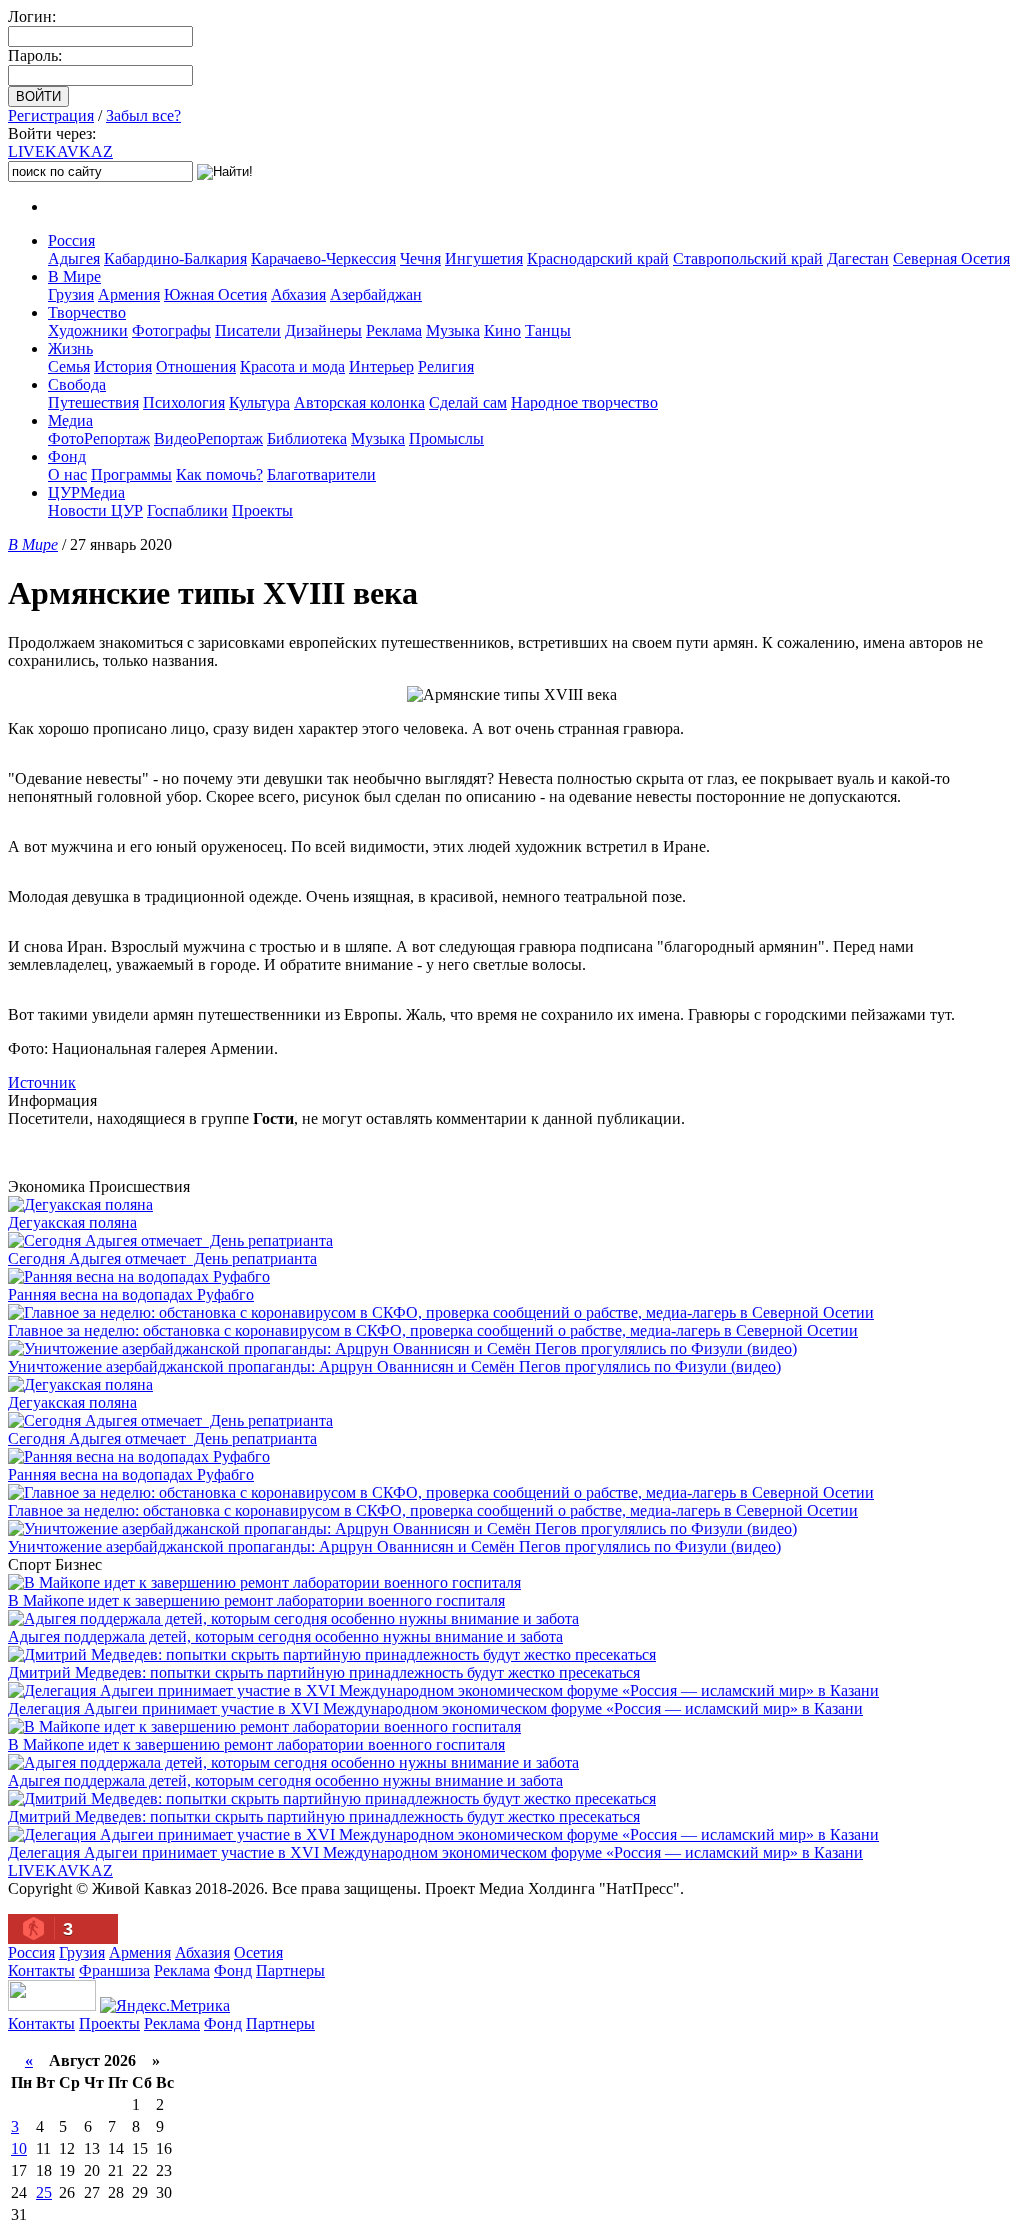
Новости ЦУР (95, 510)
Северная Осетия (951, 258)
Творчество (87, 312)
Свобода (77, 384)
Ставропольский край (748, 258)
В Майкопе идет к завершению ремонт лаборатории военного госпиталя (256, 1600)
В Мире (74, 276)
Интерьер (381, 366)
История (123, 366)
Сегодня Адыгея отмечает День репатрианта (162, 1258)
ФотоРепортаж (99, 438)
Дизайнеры (323, 330)
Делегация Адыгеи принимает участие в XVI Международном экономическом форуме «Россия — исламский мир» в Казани (435, 1708)
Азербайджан (376, 294)
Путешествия (93, 402)
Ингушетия (484, 258)
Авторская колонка (359, 402)
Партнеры (290, 1970)
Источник (42, 1082)
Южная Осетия (215, 294)
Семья (69, 366)
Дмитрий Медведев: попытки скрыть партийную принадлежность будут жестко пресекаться (324, 1672)
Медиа (70, 420)
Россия (71, 240)
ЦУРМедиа (86, 492)
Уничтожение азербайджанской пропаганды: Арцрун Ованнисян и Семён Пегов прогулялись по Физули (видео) (394, 1366)
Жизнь (70, 348)
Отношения (196, 366)
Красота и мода (292, 366)
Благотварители (321, 474)
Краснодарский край (598, 258)
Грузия (71, 294)
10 (19, 2148)
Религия (446, 366)
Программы (131, 474)
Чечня (420, 258)
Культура (259, 402)
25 (44, 2192)
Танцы (548, 330)
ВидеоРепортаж (208, 438)
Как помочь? (219, 474)
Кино (502, 330)
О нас (67, 474)
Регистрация (51, 115)
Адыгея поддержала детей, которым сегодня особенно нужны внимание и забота (285, 1636)
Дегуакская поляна (72, 1222)
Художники (88, 330)
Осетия (258, 1952)
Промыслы (446, 438)
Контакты (41, 1970)
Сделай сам (468, 402)
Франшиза (114, 1970)
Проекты (262, 510)
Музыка (453, 330)
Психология (184, 402)
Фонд (67, 456)
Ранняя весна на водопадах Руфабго (131, 1294)
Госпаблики (187, 510)
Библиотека (307, 438)
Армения (129, 294)
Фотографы (171, 330)
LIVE (60, 151)
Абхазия (298, 294)
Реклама (394, 330)
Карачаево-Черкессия (323, 258)
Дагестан (858, 258)
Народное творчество (584, 402)
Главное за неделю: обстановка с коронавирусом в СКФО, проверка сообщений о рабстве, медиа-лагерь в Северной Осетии (433, 1330)
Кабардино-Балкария (175, 258)
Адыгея (74, 258)
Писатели (248, 330)
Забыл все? (143, 115)
